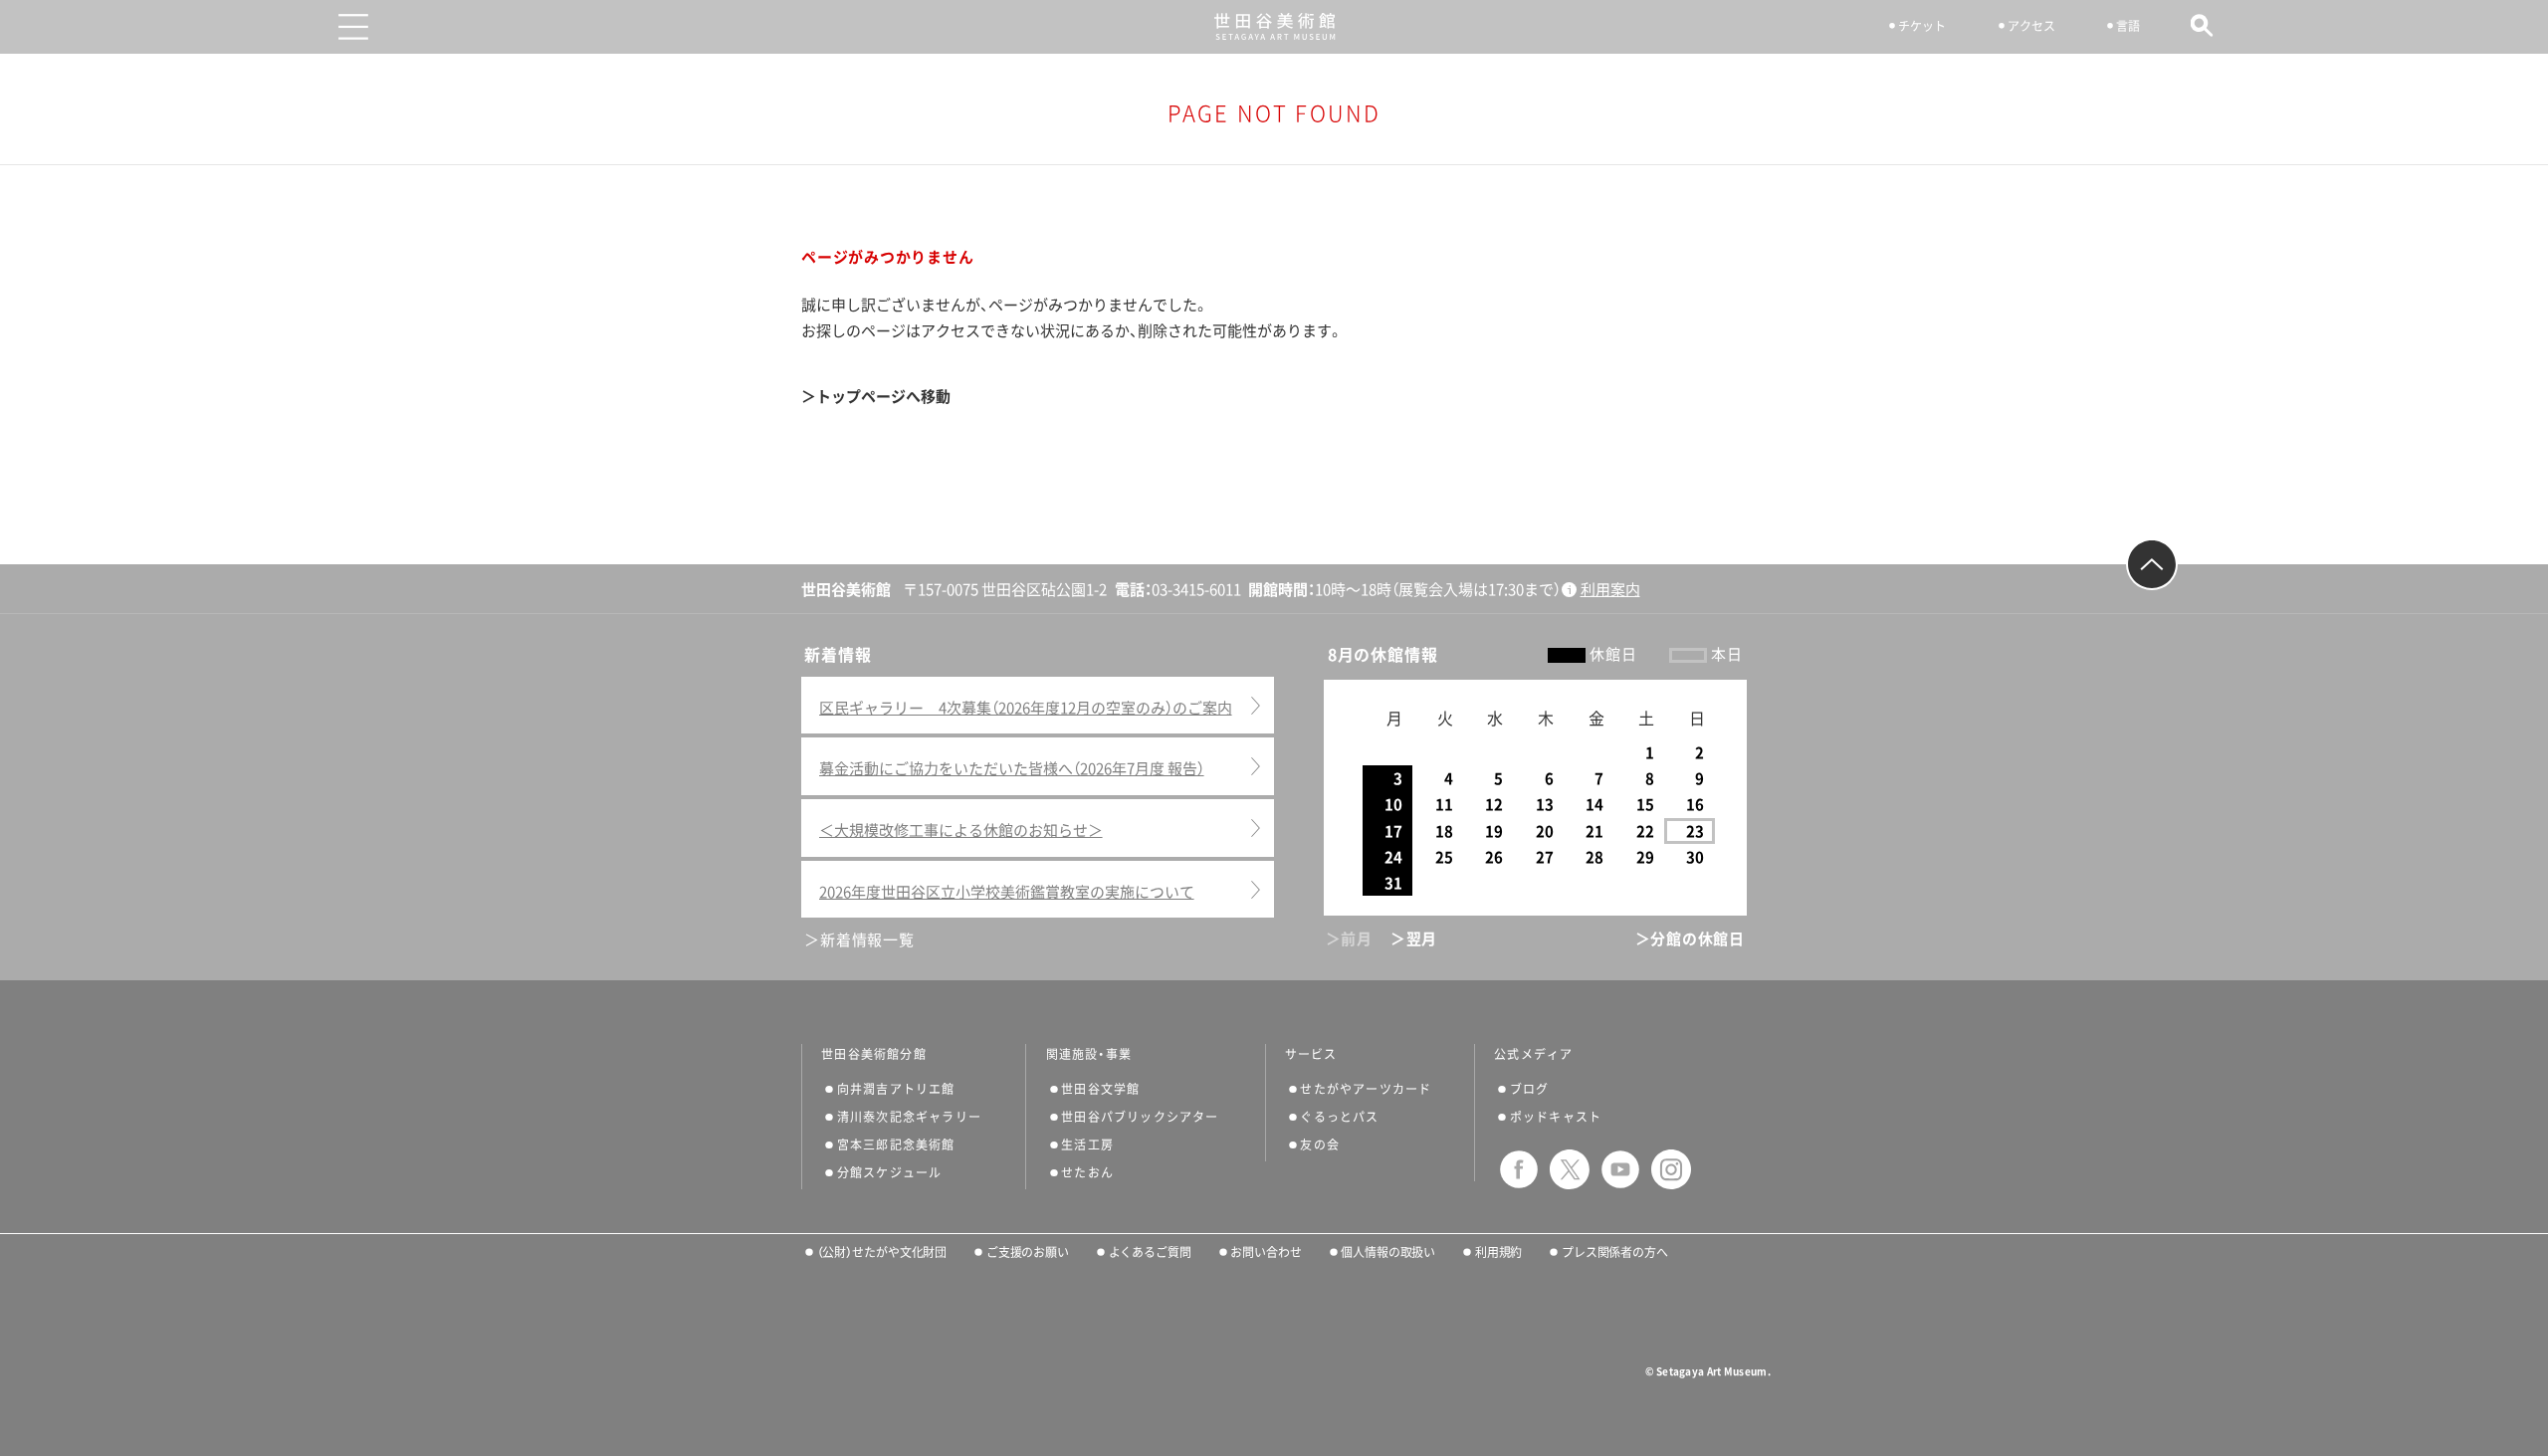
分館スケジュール (890, 1172)
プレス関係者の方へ (1615, 1252)
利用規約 (1498, 1252)
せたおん (1087, 1172)
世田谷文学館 (1100, 1089)
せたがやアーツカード (1366, 1089)
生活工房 (1087, 1144)
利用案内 (1610, 590)
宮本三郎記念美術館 (896, 1144)
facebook (1519, 1169)
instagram (1671, 1169)
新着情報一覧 (867, 940)
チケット (1922, 26)
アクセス (2031, 26)
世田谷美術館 (1274, 26)
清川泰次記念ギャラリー (909, 1117)
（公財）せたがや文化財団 (882, 1252)
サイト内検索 (2202, 25)
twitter (1570, 1169)
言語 (2128, 26)
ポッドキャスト (1556, 1117)
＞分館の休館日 (1690, 939)
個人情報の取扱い (1388, 1252)
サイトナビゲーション (353, 27)
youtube (1620, 1169)
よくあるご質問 (1150, 1252)
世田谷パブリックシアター (1140, 1117)
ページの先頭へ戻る (2152, 564)
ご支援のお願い (1028, 1252)
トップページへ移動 (883, 397)
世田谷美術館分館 (874, 1054)
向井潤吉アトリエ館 (896, 1089)
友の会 (1320, 1144)
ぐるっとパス (1339, 1117)
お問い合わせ (1266, 1252)
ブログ (1530, 1089)
